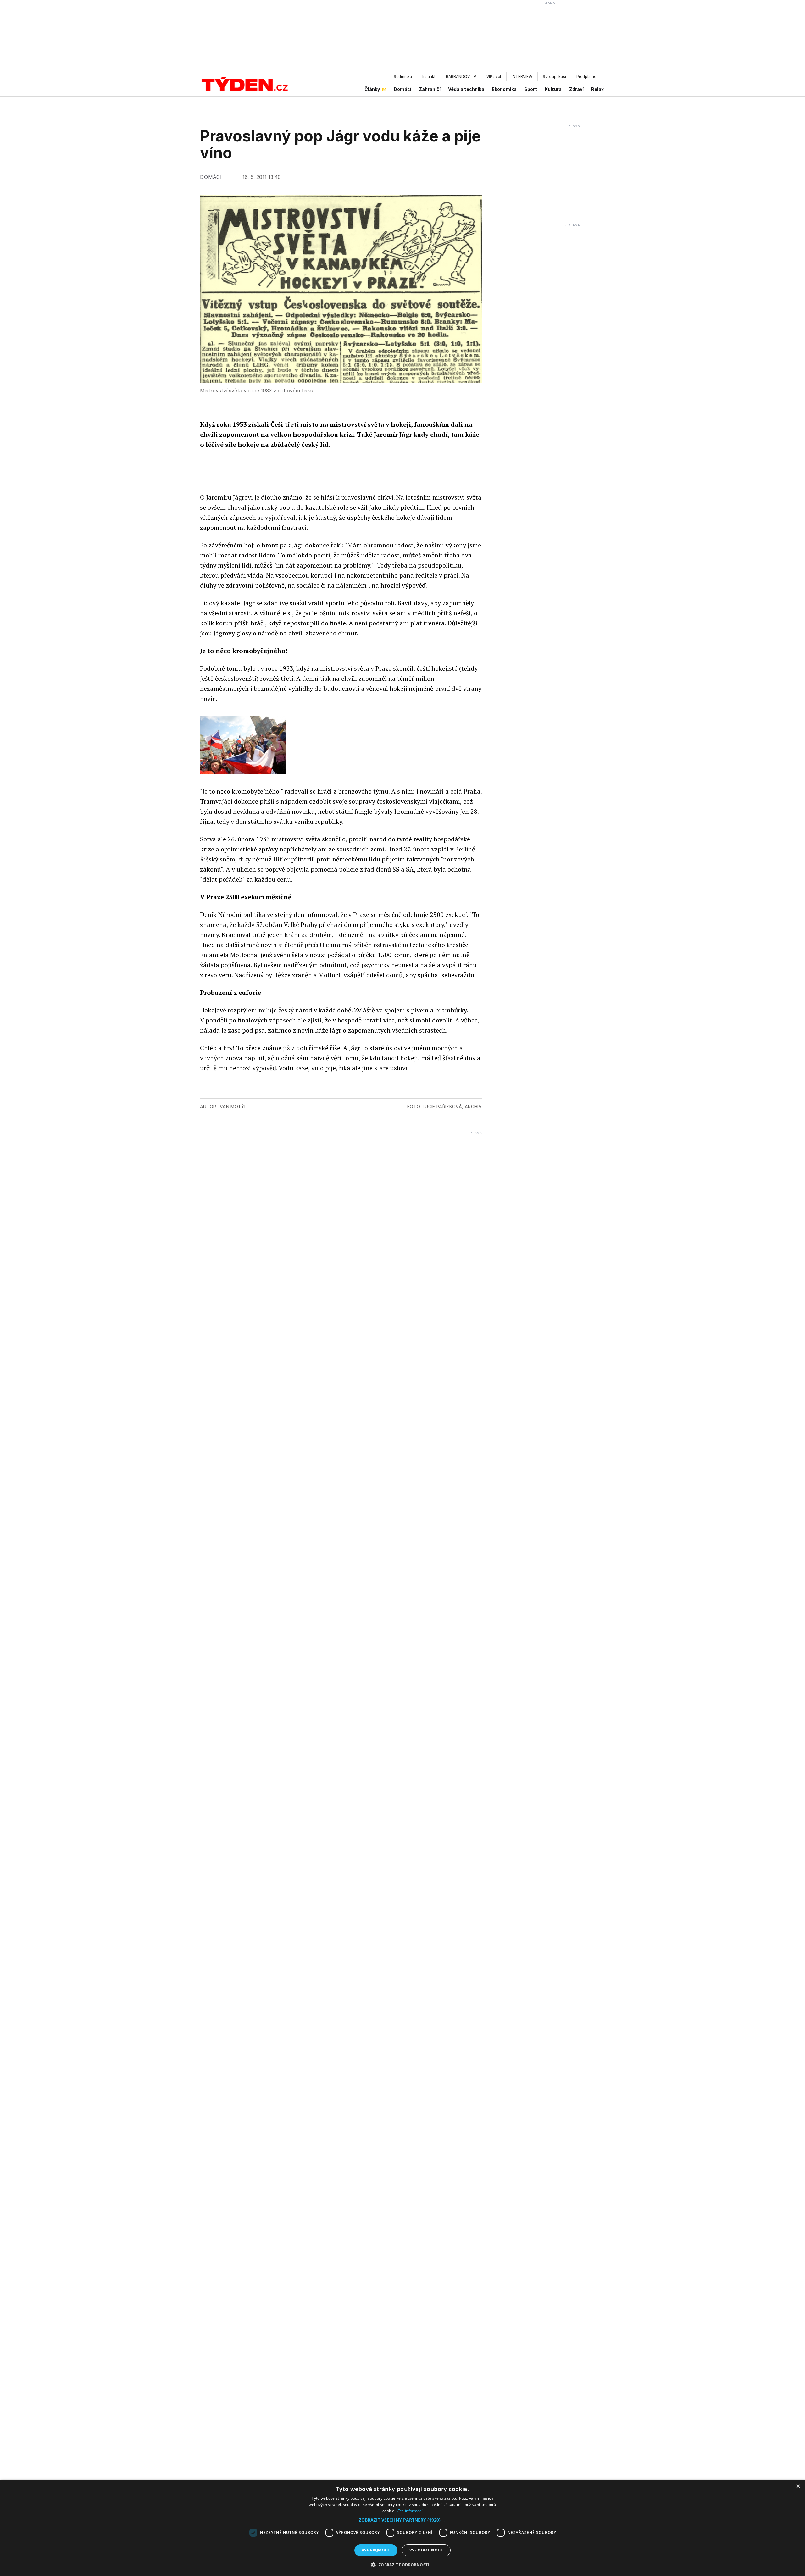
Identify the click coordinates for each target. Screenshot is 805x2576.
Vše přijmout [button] (376, 2550)
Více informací (410, 2511)
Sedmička (403, 77)
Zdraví (576, 89)
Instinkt (429, 77)
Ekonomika (504, 89)
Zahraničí (430, 89)
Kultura (553, 89)
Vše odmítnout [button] (426, 2550)
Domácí (402, 89)
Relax (597, 89)
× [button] (798, 2487)
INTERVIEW (522, 77)
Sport (531, 89)
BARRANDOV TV (461, 77)
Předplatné (586, 77)
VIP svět (494, 77)
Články (372, 89)
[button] (402, 2520)
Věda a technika (466, 89)
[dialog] (402, 2528)
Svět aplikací (554, 77)
